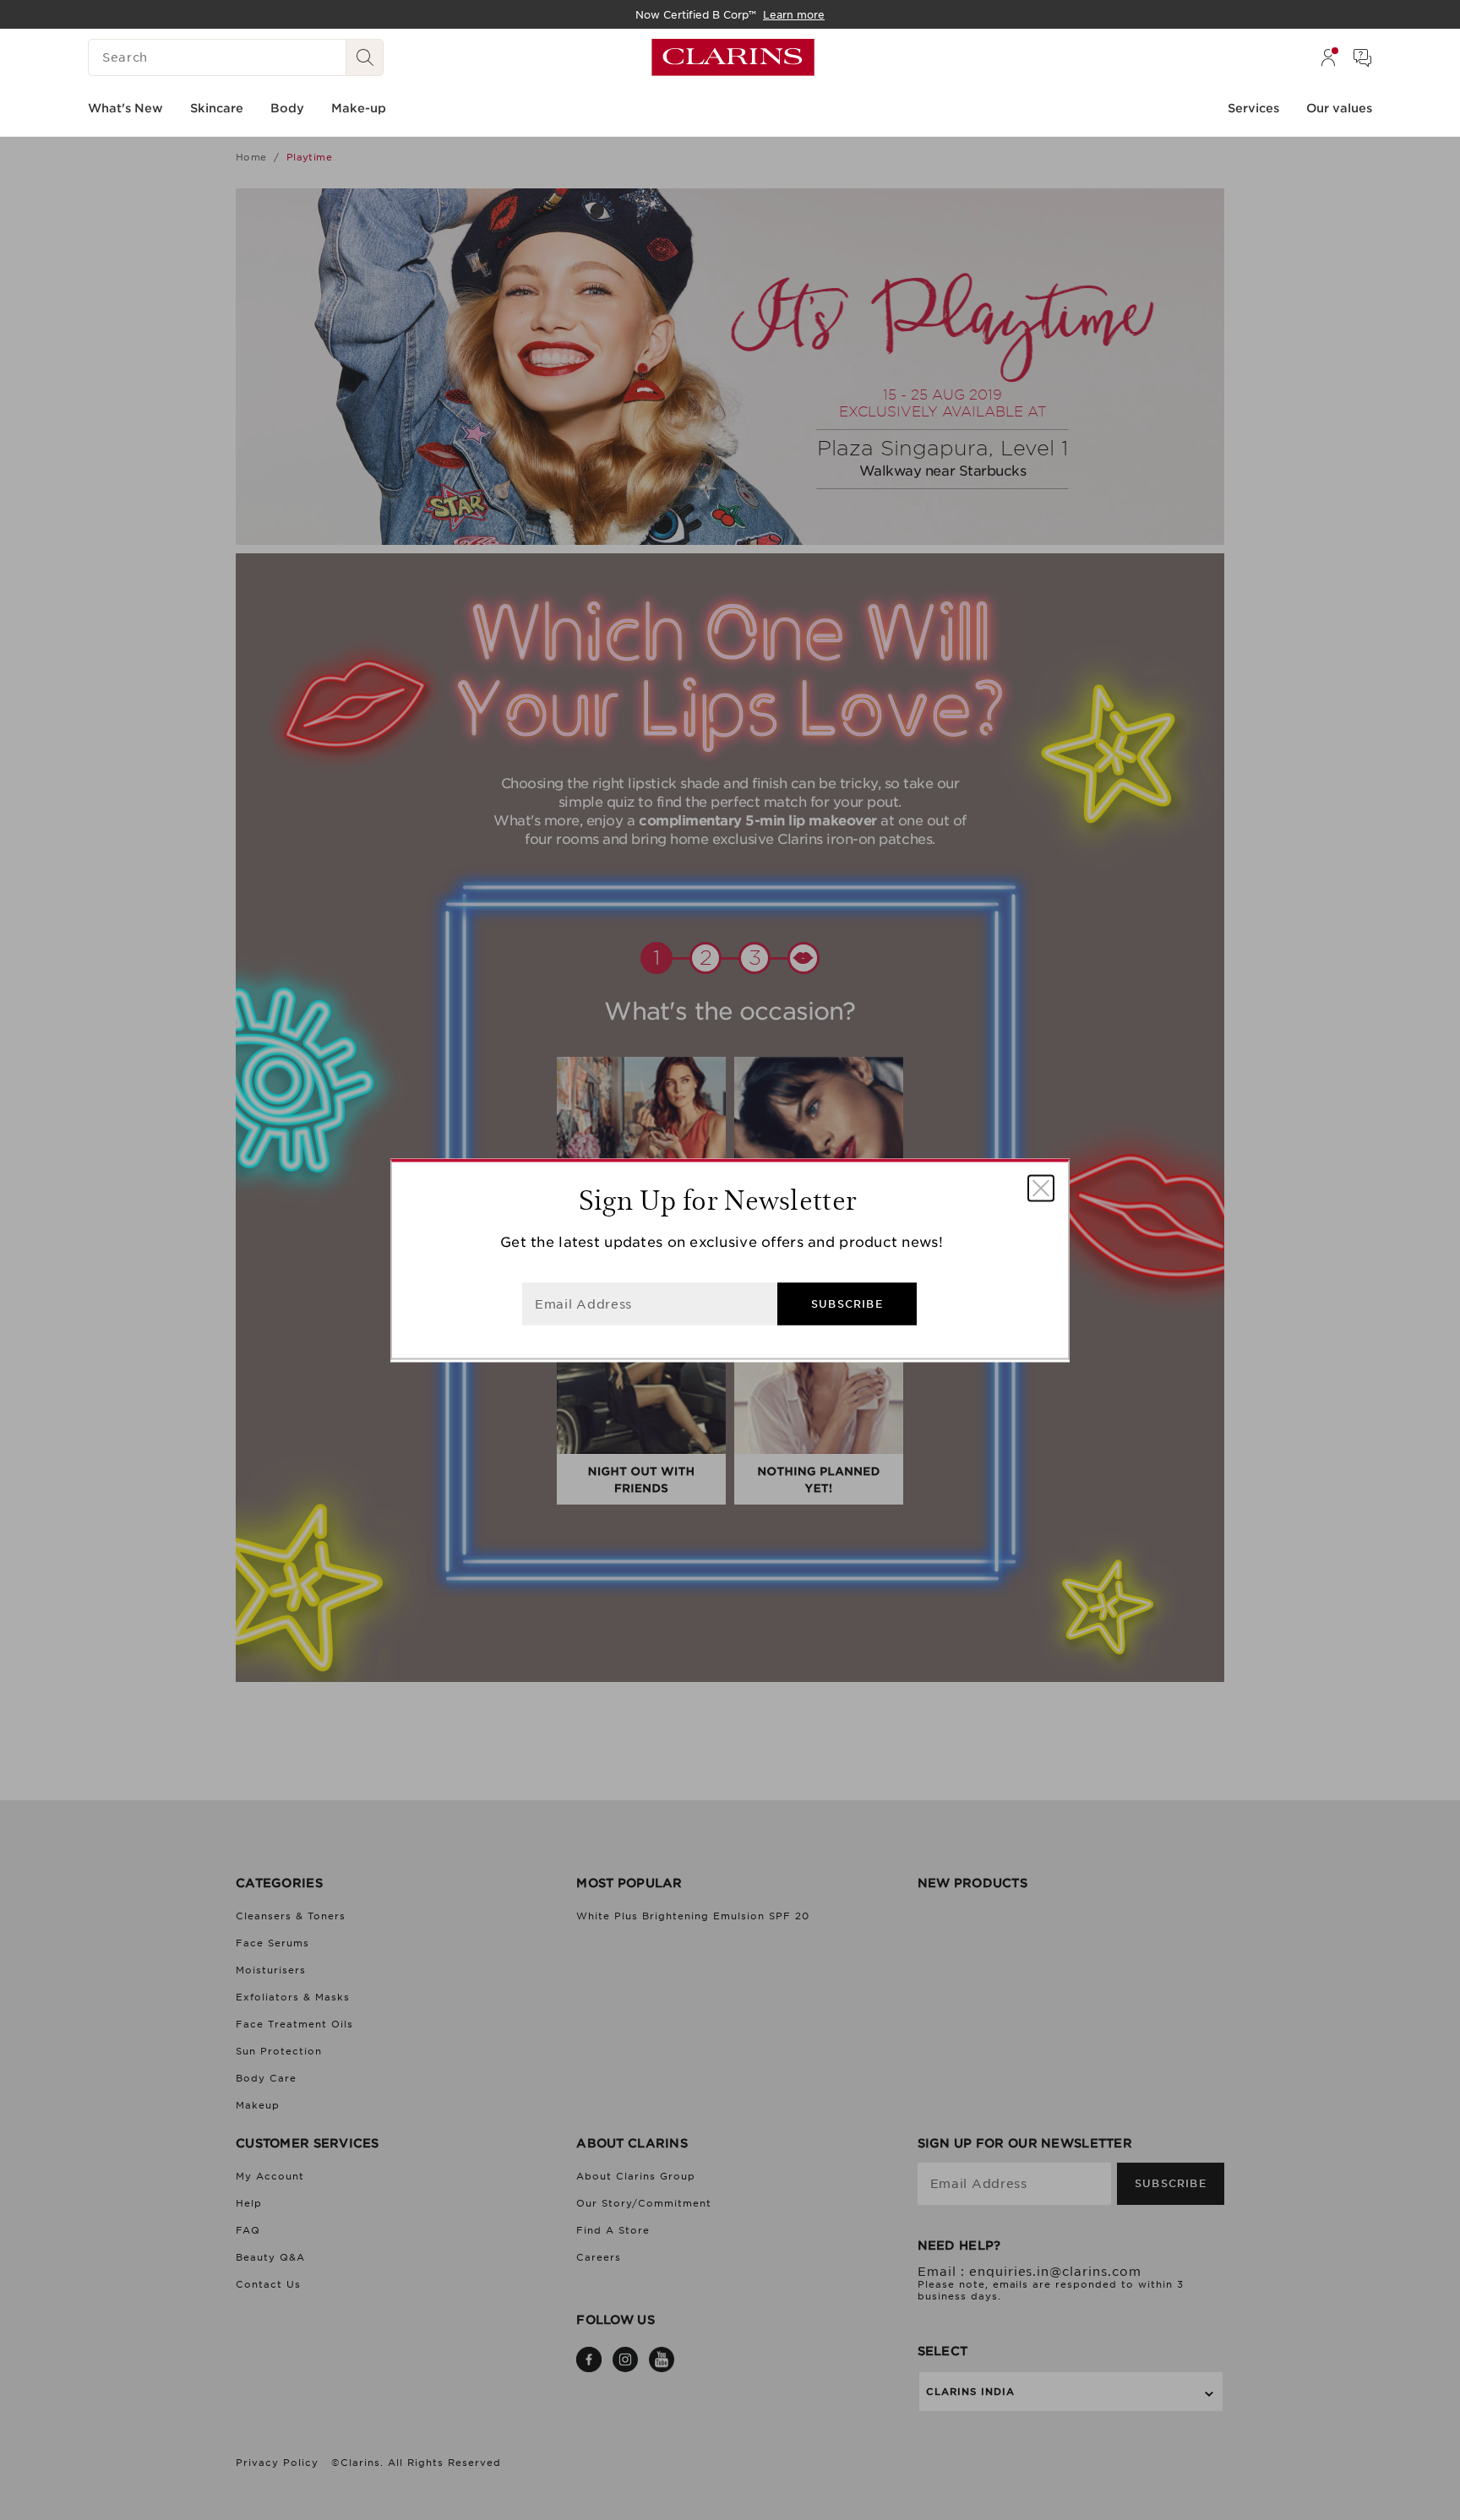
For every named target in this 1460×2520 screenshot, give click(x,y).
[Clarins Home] (733, 57)
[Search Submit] (365, 57)
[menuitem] (1328, 57)
